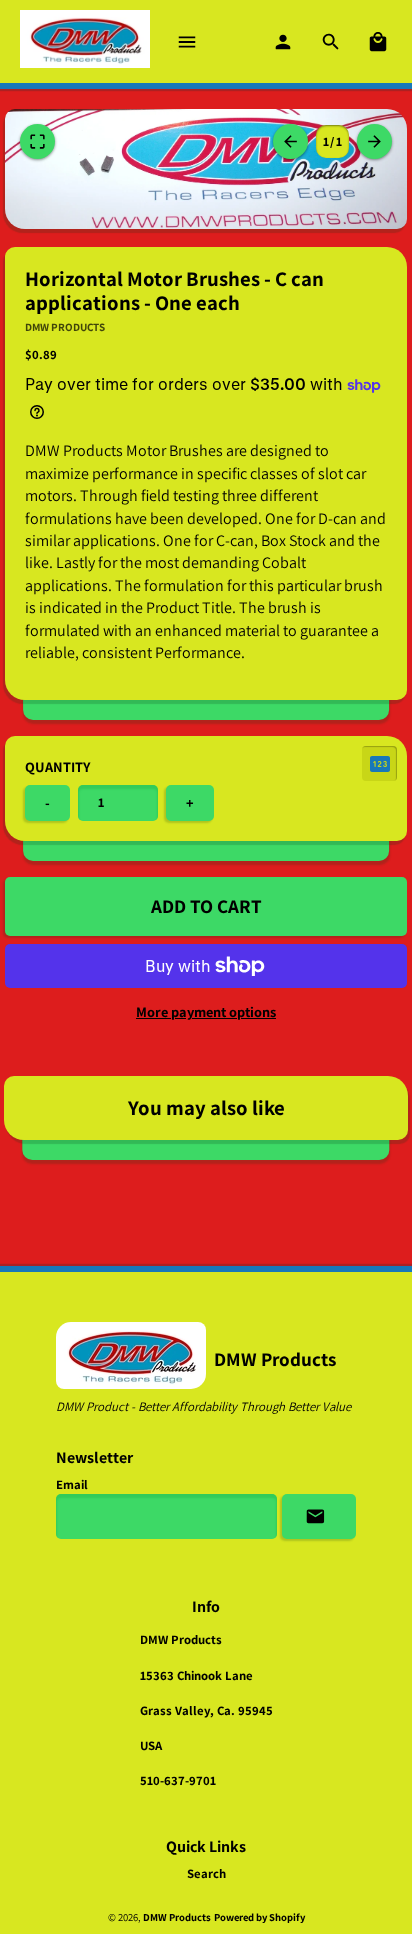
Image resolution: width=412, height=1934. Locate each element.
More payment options (206, 1011)
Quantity (57, 766)
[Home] (85, 41)
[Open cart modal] (379, 42)
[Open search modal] (332, 42)
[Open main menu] (188, 42)
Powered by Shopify (259, 1917)
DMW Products (177, 1917)
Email (72, 1484)
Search (206, 1873)
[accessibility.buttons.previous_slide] (374, 141)
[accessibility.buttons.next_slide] (290, 141)
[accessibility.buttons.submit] (319, 1516)
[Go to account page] (284, 42)
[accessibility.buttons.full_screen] (37, 141)
